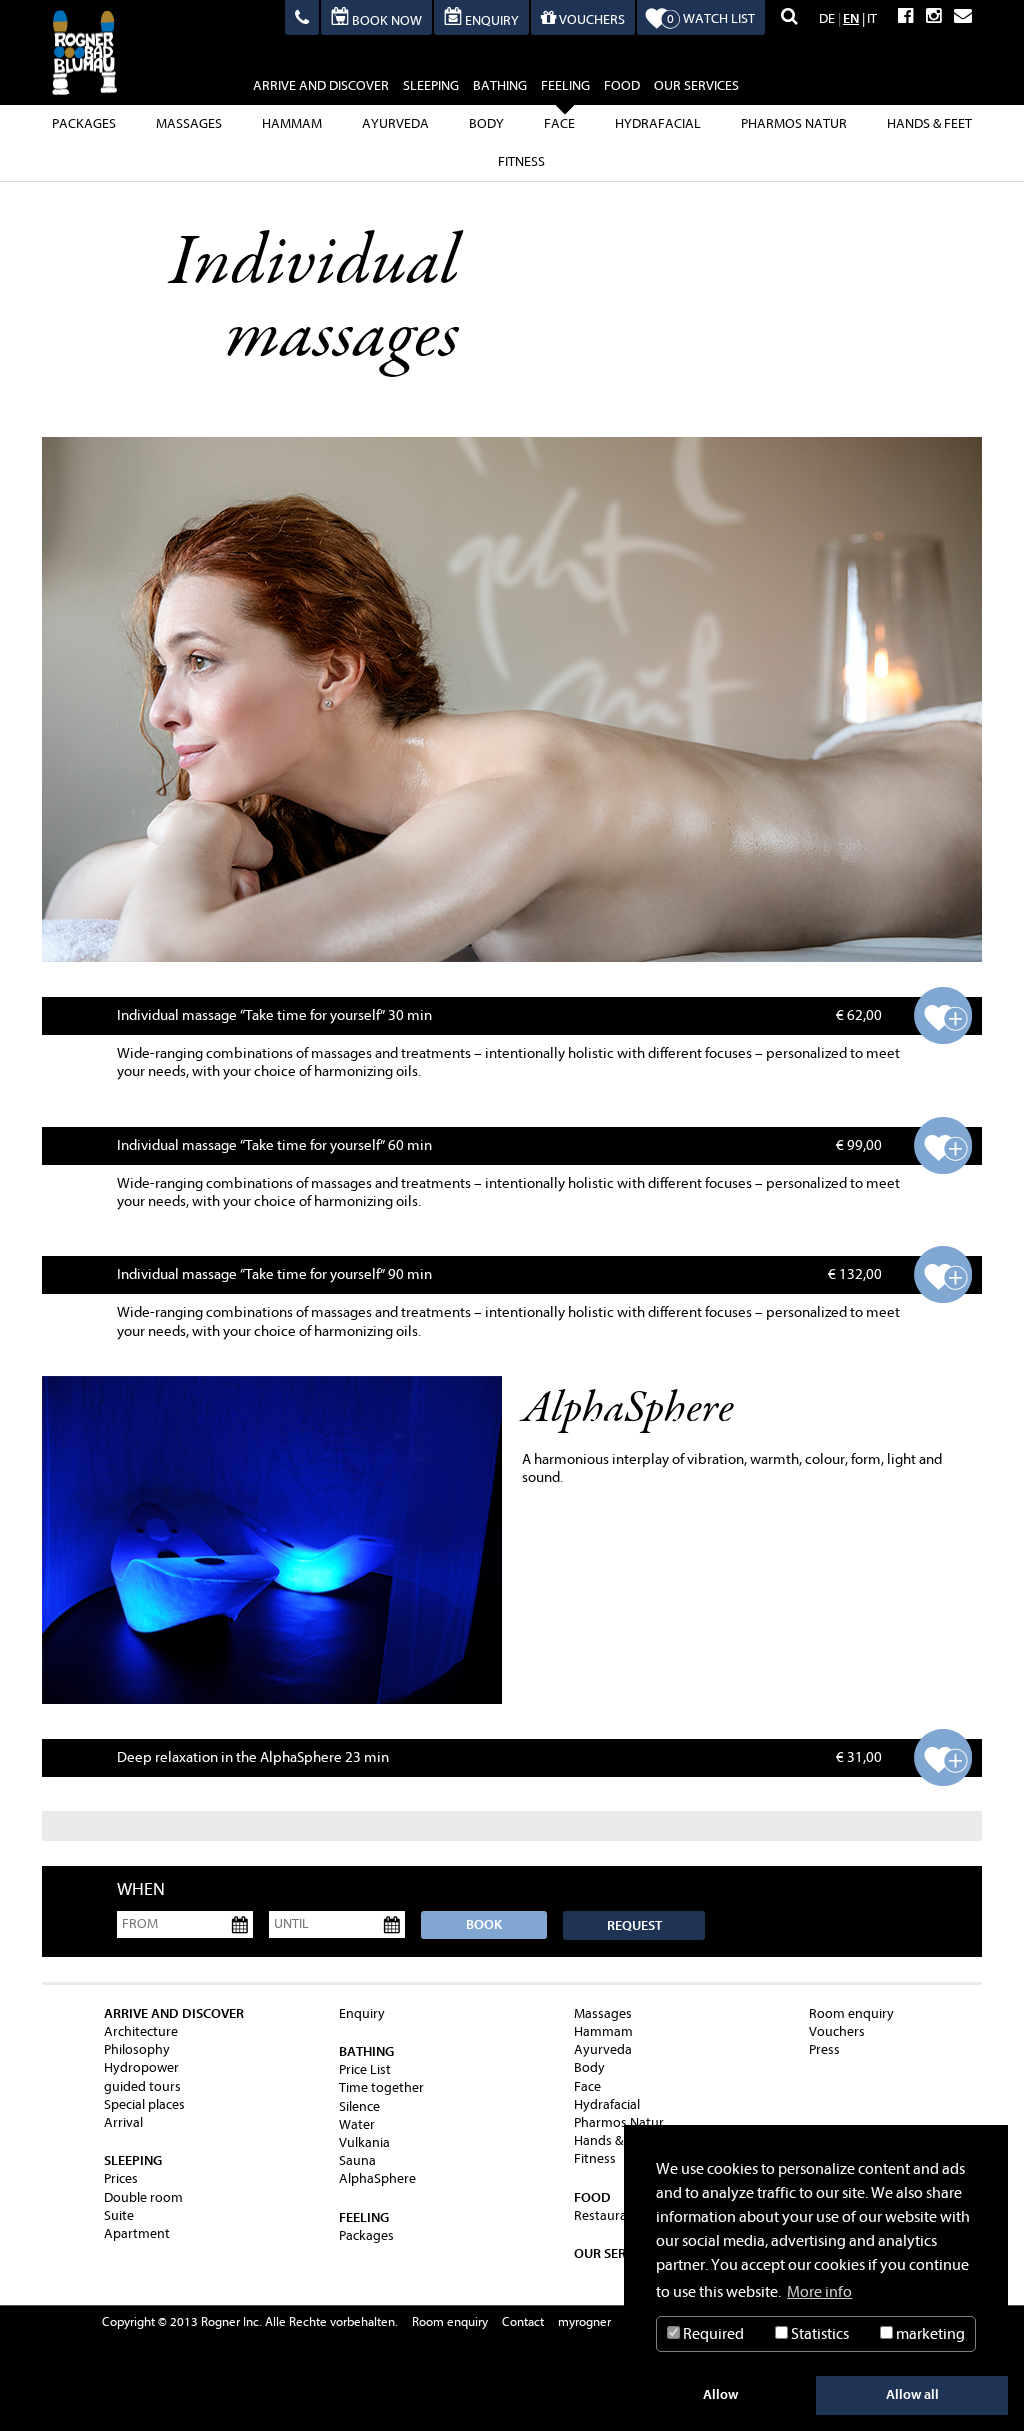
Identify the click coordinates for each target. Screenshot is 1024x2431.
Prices (121, 2178)
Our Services (696, 85)
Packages (84, 123)
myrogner (584, 2321)
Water (357, 2124)
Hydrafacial (658, 123)
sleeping (431, 85)
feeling (565, 85)
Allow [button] (720, 2394)
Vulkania (364, 2142)
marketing (929, 2334)
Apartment (137, 2233)
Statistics (818, 2334)
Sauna (357, 2160)
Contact (523, 2321)
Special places (144, 2104)
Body (486, 123)
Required (712, 2334)
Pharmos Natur (794, 123)
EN (851, 18)
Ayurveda (395, 123)
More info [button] (819, 2292)
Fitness (521, 161)
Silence (359, 2106)
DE (827, 18)
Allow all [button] (912, 2394)
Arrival (123, 2122)
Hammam (292, 123)
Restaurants (610, 2215)
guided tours (142, 2086)
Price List (365, 2069)
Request (634, 1925)
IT (872, 18)
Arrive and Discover (321, 85)
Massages (189, 123)
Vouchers (837, 2031)
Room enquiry (851, 2013)
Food (622, 85)
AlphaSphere (377, 2178)
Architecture (141, 2031)
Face (559, 123)
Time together (381, 2087)
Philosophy (137, 2049)
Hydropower (141, 2067)
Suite (119, 2215)
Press (824, 2049)
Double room (143, 2197)
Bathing (500, 85)
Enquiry (362, 2013)
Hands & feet (929, 123)
